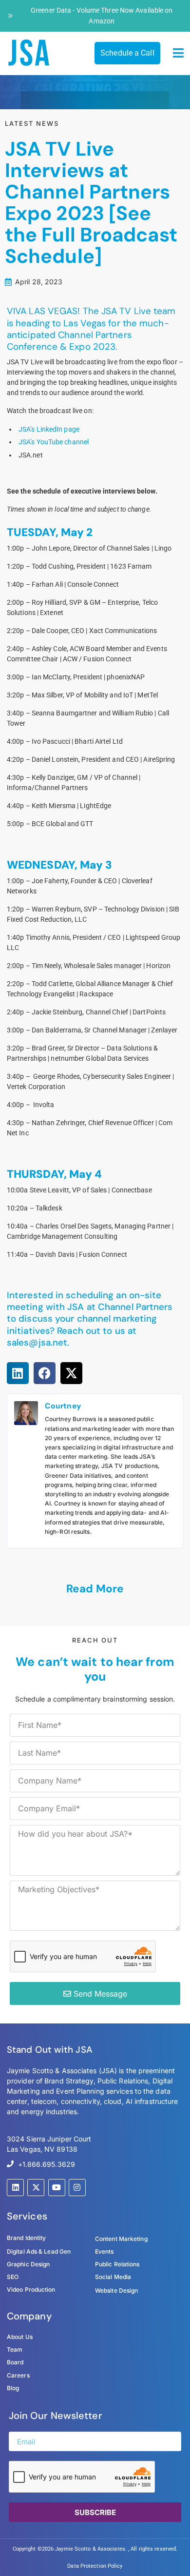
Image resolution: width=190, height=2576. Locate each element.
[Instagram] (77, 2188)
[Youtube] (57, 2188)
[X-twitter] (36, 2188)
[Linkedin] (15, 2188)
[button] (179, 53)
